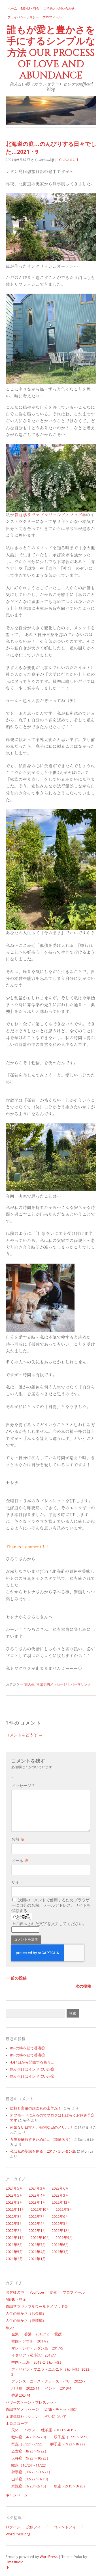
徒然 (53, 2292)
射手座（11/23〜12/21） (32, 2472)
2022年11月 (15, 2209)
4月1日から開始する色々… (32, 2062)
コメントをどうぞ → (24, 1735)
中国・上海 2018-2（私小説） (37, 2362)
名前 (18, 1839)
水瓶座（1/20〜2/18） (30, 2486)
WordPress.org (18, 2534)
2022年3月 (60, 2224)
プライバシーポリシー (23, 17)
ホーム (12, 9)
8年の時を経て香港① (27, 2055)
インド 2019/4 (58, 2388)
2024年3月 (37, 2188)
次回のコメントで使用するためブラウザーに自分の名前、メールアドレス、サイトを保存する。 (51, 1905)
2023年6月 (60, 2188)
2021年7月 (37, 2245)
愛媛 (58, 2334)
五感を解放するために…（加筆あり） (41, 2140)
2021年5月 (14, 2252)
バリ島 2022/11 (25, 2388)
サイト (17, 1882)
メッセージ (23, 1786)
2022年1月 (37, 2231)
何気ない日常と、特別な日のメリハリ (41, 2127)
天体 (15, 2430)
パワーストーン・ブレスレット (31, 2402)
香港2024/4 (21, 2395)
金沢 (15, 2334)
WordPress (49, 2557)
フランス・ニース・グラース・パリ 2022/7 (48, 2381)
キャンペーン (17, 2495)
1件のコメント (68, 160)
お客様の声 (15, 2292)
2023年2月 (14, 2202)
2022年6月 (60, 2217)
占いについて (56, 2416)
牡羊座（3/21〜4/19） (59, 2430)
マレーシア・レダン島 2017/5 (37, 2348)
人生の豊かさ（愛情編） (26, 2321)
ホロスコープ (17, 2424)
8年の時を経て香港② (27, 2048)
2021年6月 (60, 2245)
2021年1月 (37, 2259)
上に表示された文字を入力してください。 (49, 1924)
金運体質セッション (22, 2416)
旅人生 (29, 1684)
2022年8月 (14, 2217)
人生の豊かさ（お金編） (26, 2314)
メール (20, 1861)
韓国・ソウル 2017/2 (30, 2341)
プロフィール (52, 17)
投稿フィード (37, 2527)
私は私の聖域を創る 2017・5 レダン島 (43, 2151)
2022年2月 (14, 2231)
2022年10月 (40, 2209)
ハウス (30, 2430)
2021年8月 (14, 2245)
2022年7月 (37, 2217)
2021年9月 (64, 2238)
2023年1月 (37, 2202)
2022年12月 (61, 2202)
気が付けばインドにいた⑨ (32, 2076)
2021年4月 (37, 2252)
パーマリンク (81, 1684)
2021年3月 (60, 2252)
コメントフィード (69, 2527)
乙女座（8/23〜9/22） (30, 2451)
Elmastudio (15, 2562)
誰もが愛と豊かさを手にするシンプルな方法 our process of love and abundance (51, 53)
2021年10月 (40, 2238)
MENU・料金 (30, 9)
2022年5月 (14, 2224)
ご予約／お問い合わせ (59, 9)
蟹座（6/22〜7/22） (28, 2444)
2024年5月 (14, 2188)
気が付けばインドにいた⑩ (32, 2069)
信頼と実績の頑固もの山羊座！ (36, 2108)
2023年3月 (60, 2195)
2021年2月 (14, 2259)
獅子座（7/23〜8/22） (69, 2444)
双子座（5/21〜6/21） (72, 2437)
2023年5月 (14, 2195)
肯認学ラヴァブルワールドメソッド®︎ (50, 515)
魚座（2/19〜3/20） (70, 2486)
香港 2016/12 (37, 2334)
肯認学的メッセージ (52, 1684)
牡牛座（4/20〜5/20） (30, 2437)
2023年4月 (37, 2195)
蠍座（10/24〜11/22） (30, 2465)
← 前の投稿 (16, 1978)
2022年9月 (64, 2209)
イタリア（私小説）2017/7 (34, 2355)
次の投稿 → (86, 1986)
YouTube (37, 2292)
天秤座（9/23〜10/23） (31, 2458)
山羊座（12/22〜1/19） (31, 2479)
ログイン (13, 2527)
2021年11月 (15, 2238)
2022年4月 (37, 2224)
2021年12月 (61, 2231)
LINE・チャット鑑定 (61, 2409)
